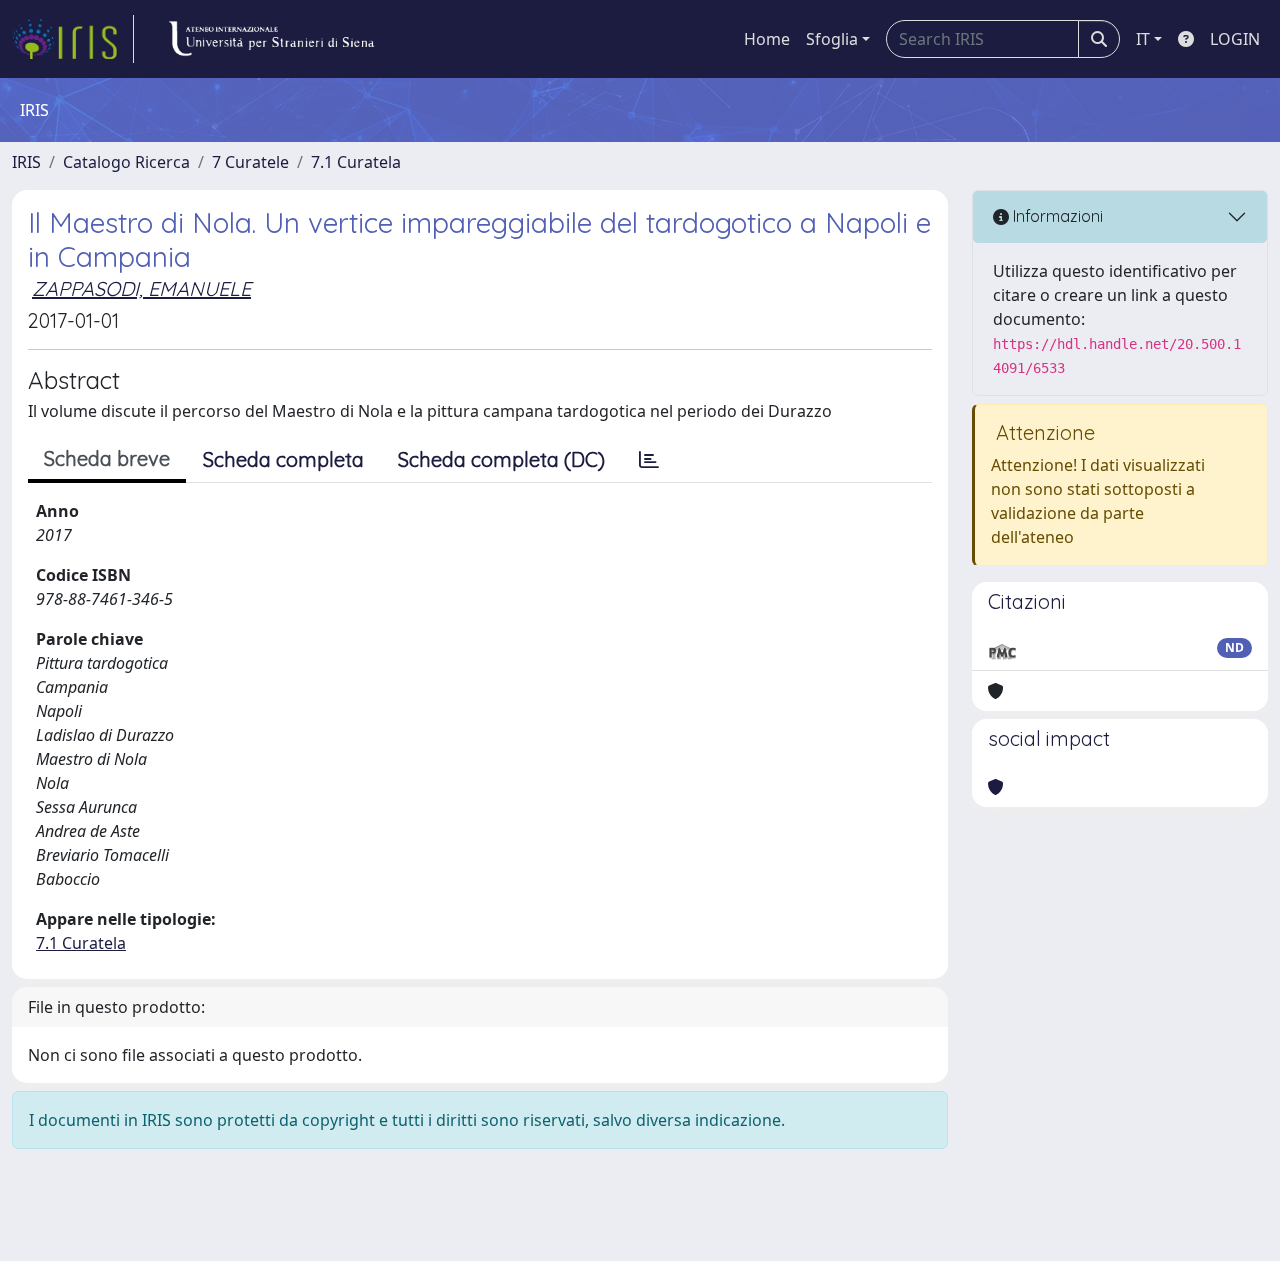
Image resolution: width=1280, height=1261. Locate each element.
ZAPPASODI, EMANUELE (141, 288)
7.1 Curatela (356, 162)
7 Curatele (250, 162)
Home (767, 39)
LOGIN (1235, 39)
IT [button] (1143, 39)
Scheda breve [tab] (107, 458)
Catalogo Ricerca (126, 162)
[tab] (649, 460)
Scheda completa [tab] (283, 459)
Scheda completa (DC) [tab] (501, 459)
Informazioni (1056, 216)
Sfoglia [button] (832, 39)
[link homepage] (73, 39)
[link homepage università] (271, 39)
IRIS (26, 162)
